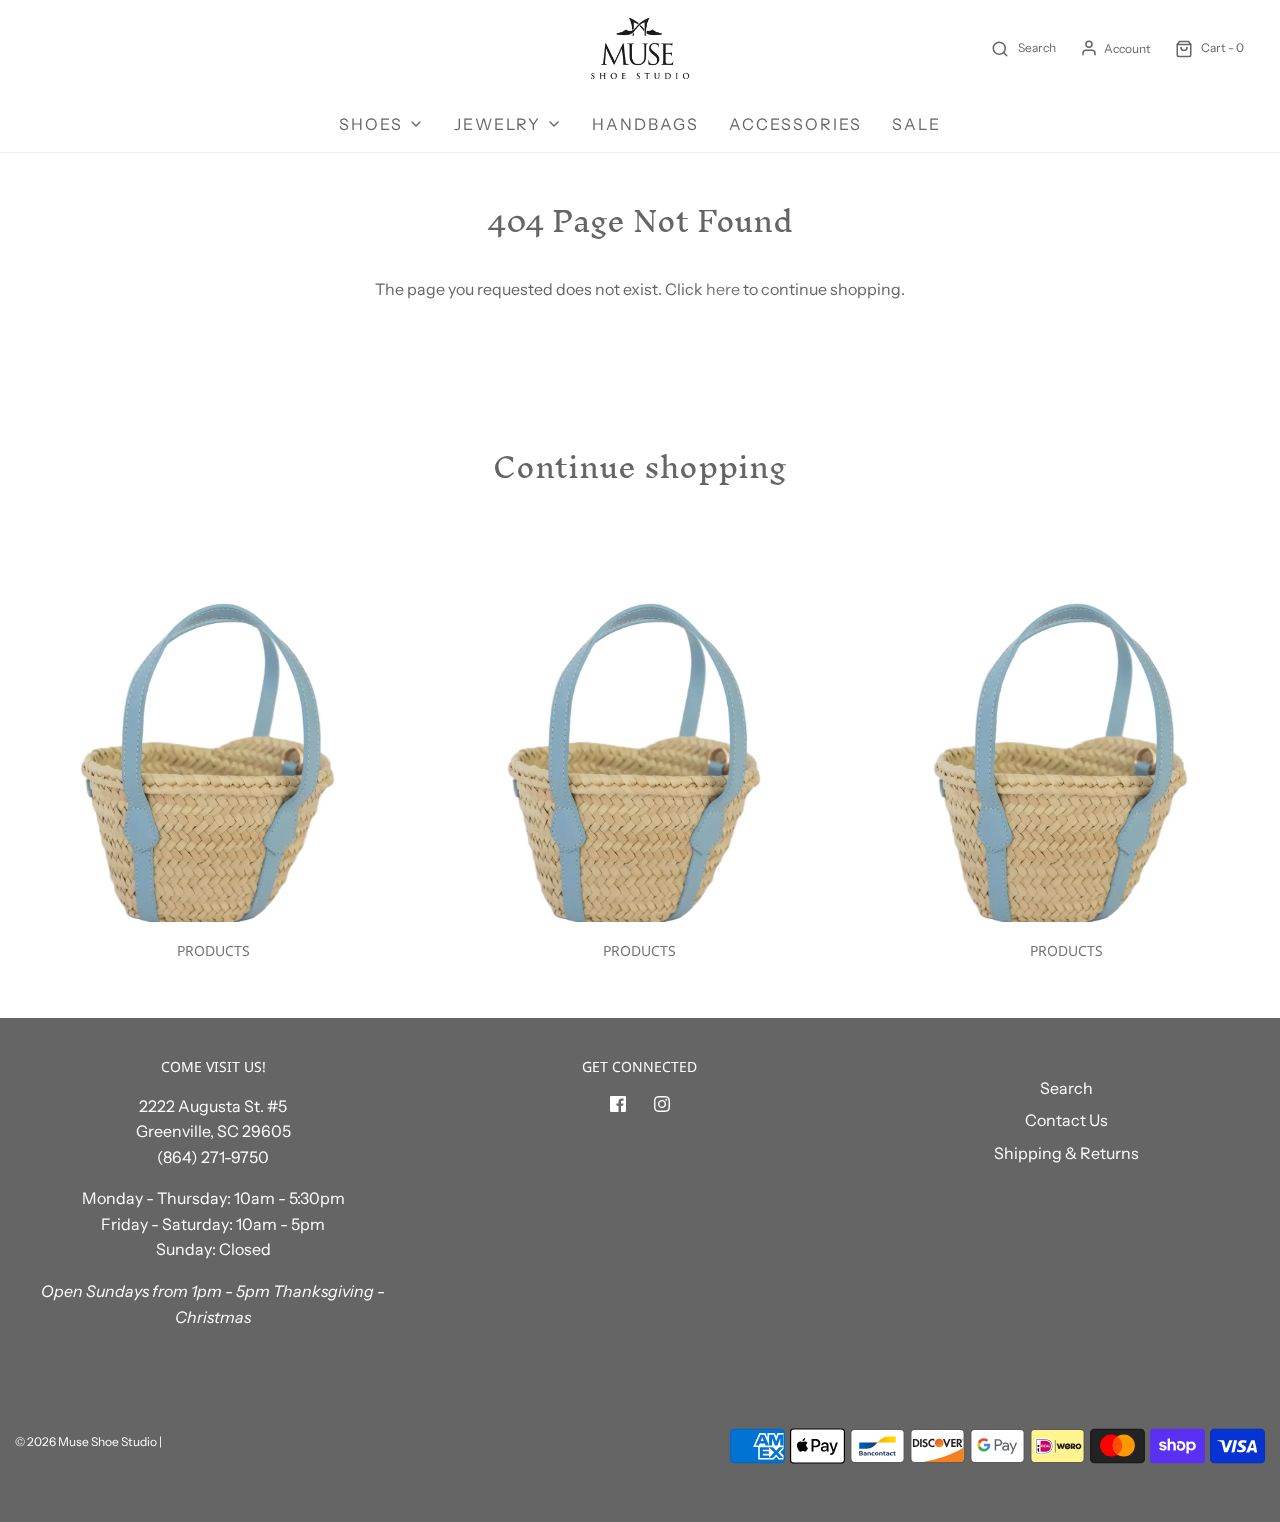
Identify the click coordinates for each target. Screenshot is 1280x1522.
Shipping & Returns (1066, 1153)
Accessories (795, 124)
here (723, 289)
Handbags (645, 124)
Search (1066, 1088)
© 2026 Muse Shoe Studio (86, 1441)
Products (213, 950)
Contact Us (1066, 1120)
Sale (916, 124)
